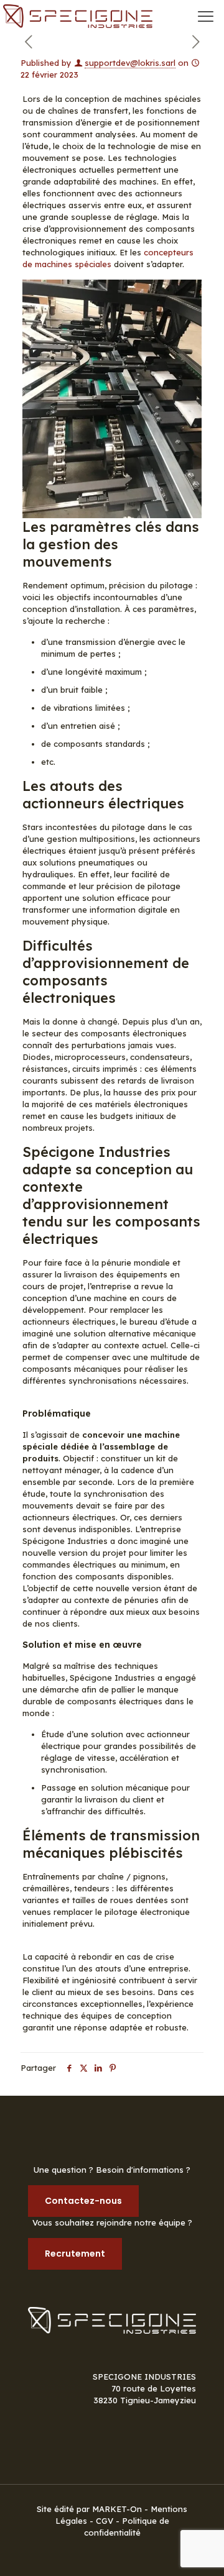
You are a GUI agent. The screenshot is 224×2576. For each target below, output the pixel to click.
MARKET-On (118, 2509)
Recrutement (75, 2254)
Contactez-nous (83, 2201)
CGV (105, 2521)
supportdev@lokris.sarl (130, 63)
